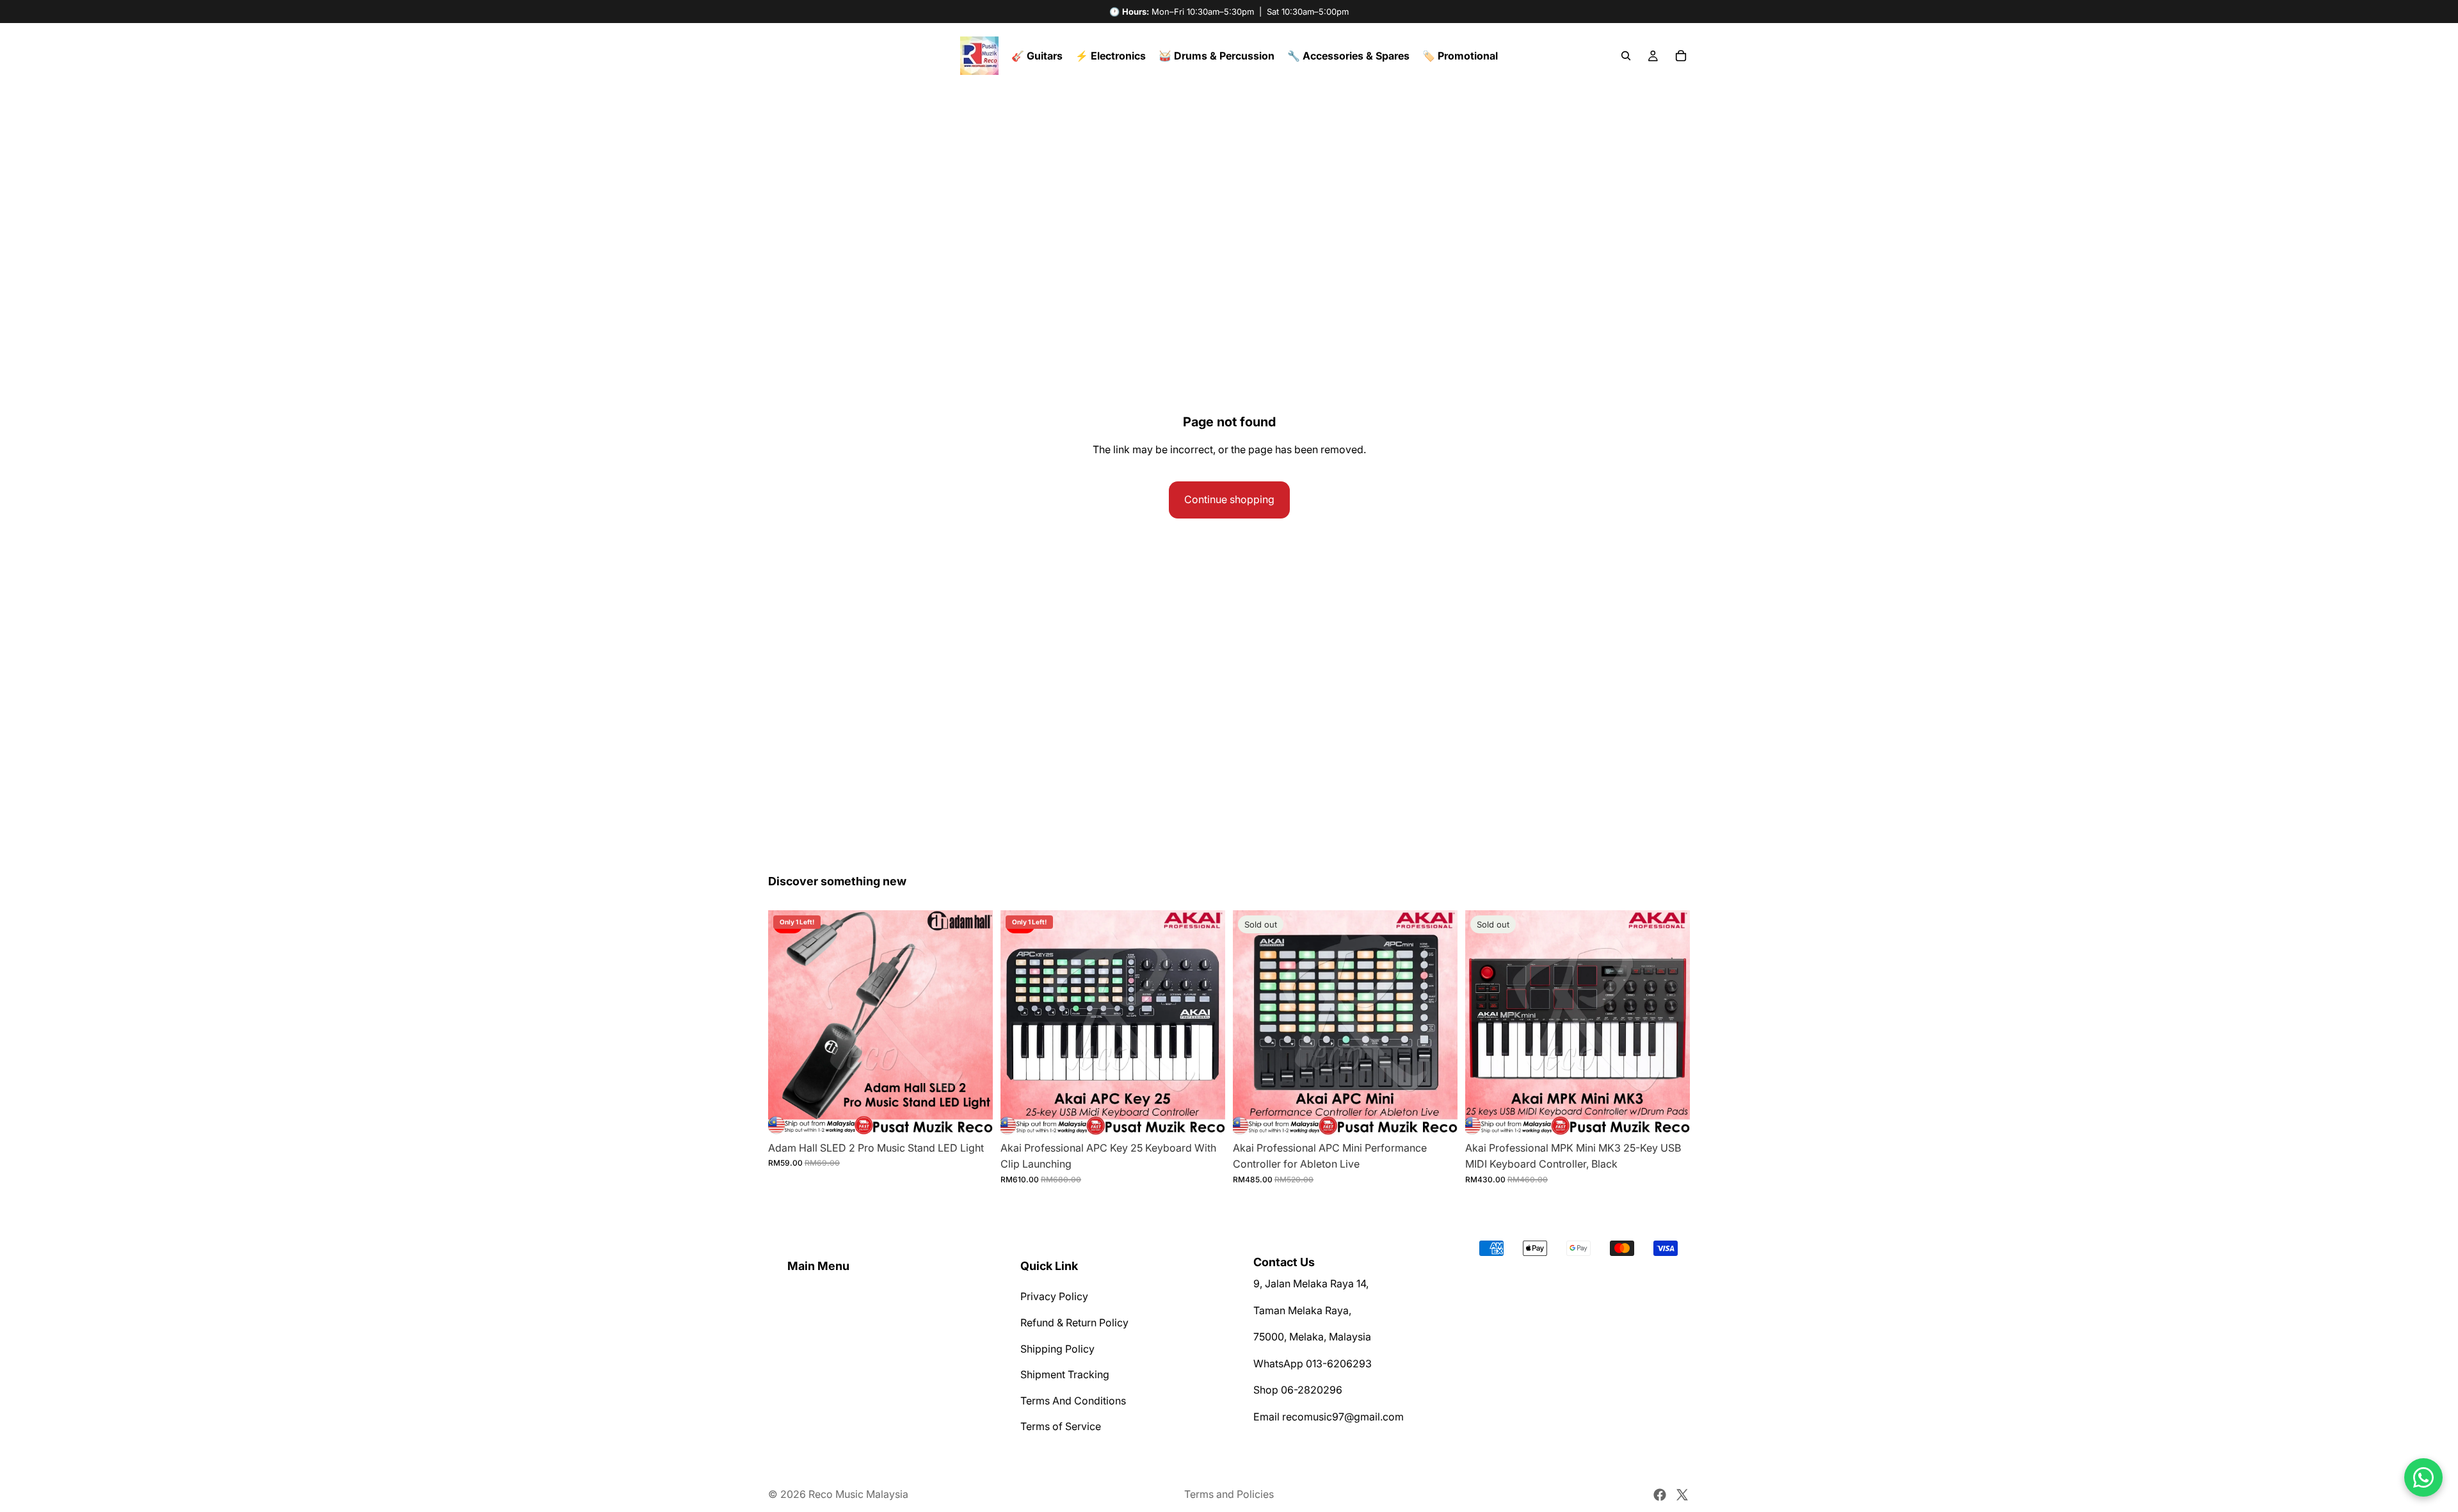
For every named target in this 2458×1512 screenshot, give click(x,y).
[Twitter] (1682, 1495)
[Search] (1626, 56)
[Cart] (1681, 56)
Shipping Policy (1057, 1349)
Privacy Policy (1054, 1297)
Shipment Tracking (1065, 1374)
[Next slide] (974, 1022)
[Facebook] (1660, 1495)
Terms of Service (1061, 1426)
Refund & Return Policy (1074, 1323)
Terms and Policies (1229, 1494)
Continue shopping (1229, 499)
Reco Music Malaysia (858, 1494)
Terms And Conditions (1073, 1401)
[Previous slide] (787, 1022)
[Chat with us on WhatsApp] (2423, 1477)
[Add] (973, 1115)
